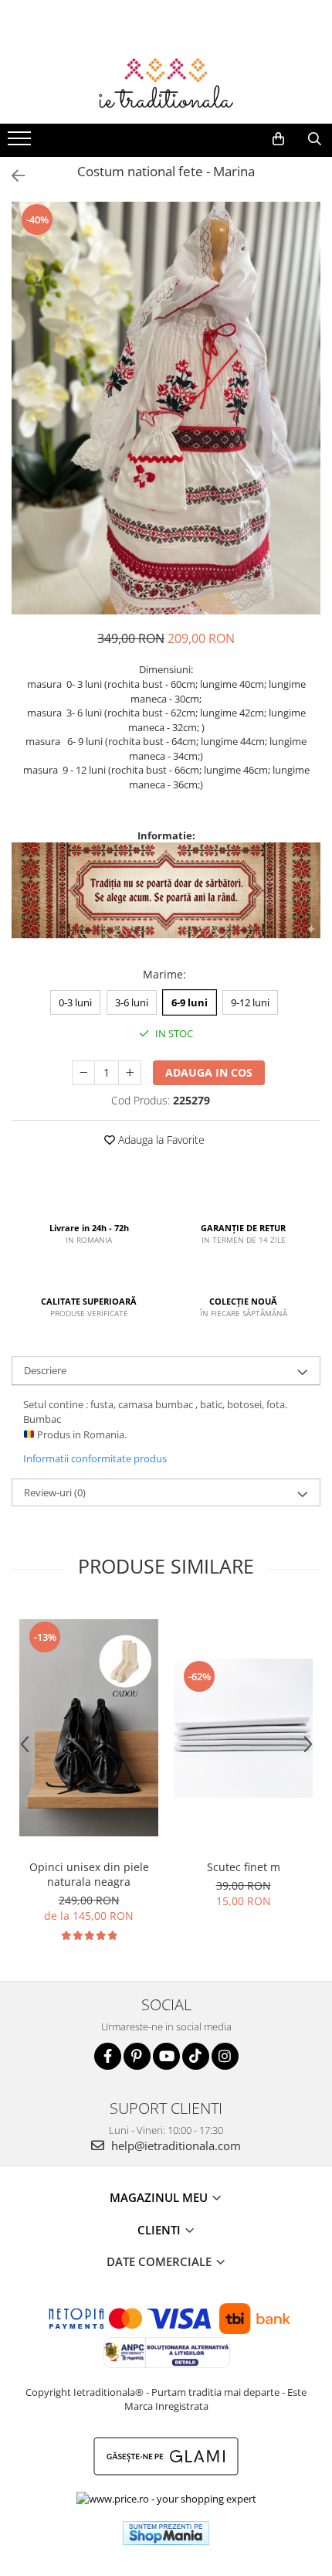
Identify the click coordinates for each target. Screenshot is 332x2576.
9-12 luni (250, 1002)
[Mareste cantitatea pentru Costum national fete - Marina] (130, 1073)
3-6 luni (132, 1002)
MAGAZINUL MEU (160, 2197)
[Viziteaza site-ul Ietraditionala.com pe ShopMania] (166, 2533)
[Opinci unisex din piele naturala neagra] (89, 1728)
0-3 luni (75, 1002)
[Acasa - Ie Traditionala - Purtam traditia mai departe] (166, 85)
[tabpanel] (166, 408)
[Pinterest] (137, 2056)
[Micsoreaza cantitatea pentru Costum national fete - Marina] (83, 1073)
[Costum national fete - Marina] (166, 408)
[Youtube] (166, 2056)
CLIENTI (161, 2230)
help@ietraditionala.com (174, 2146)
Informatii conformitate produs (95, 1458)
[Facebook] (108, 2056)
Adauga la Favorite (160, 1140)
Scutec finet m (244, 1867)
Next (308, 424)
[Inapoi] (12, 176)
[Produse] (21, 143)
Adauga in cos (209, 1072)
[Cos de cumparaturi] (278, 139)
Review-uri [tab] (55, 1492)
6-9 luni (190, 1002)
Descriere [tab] (45, 1370)
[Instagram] (225, 2056)
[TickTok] (196, 2056)
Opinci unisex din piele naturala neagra (89, 1874)
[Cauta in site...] (315, 139)
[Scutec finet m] (243, 1728)
